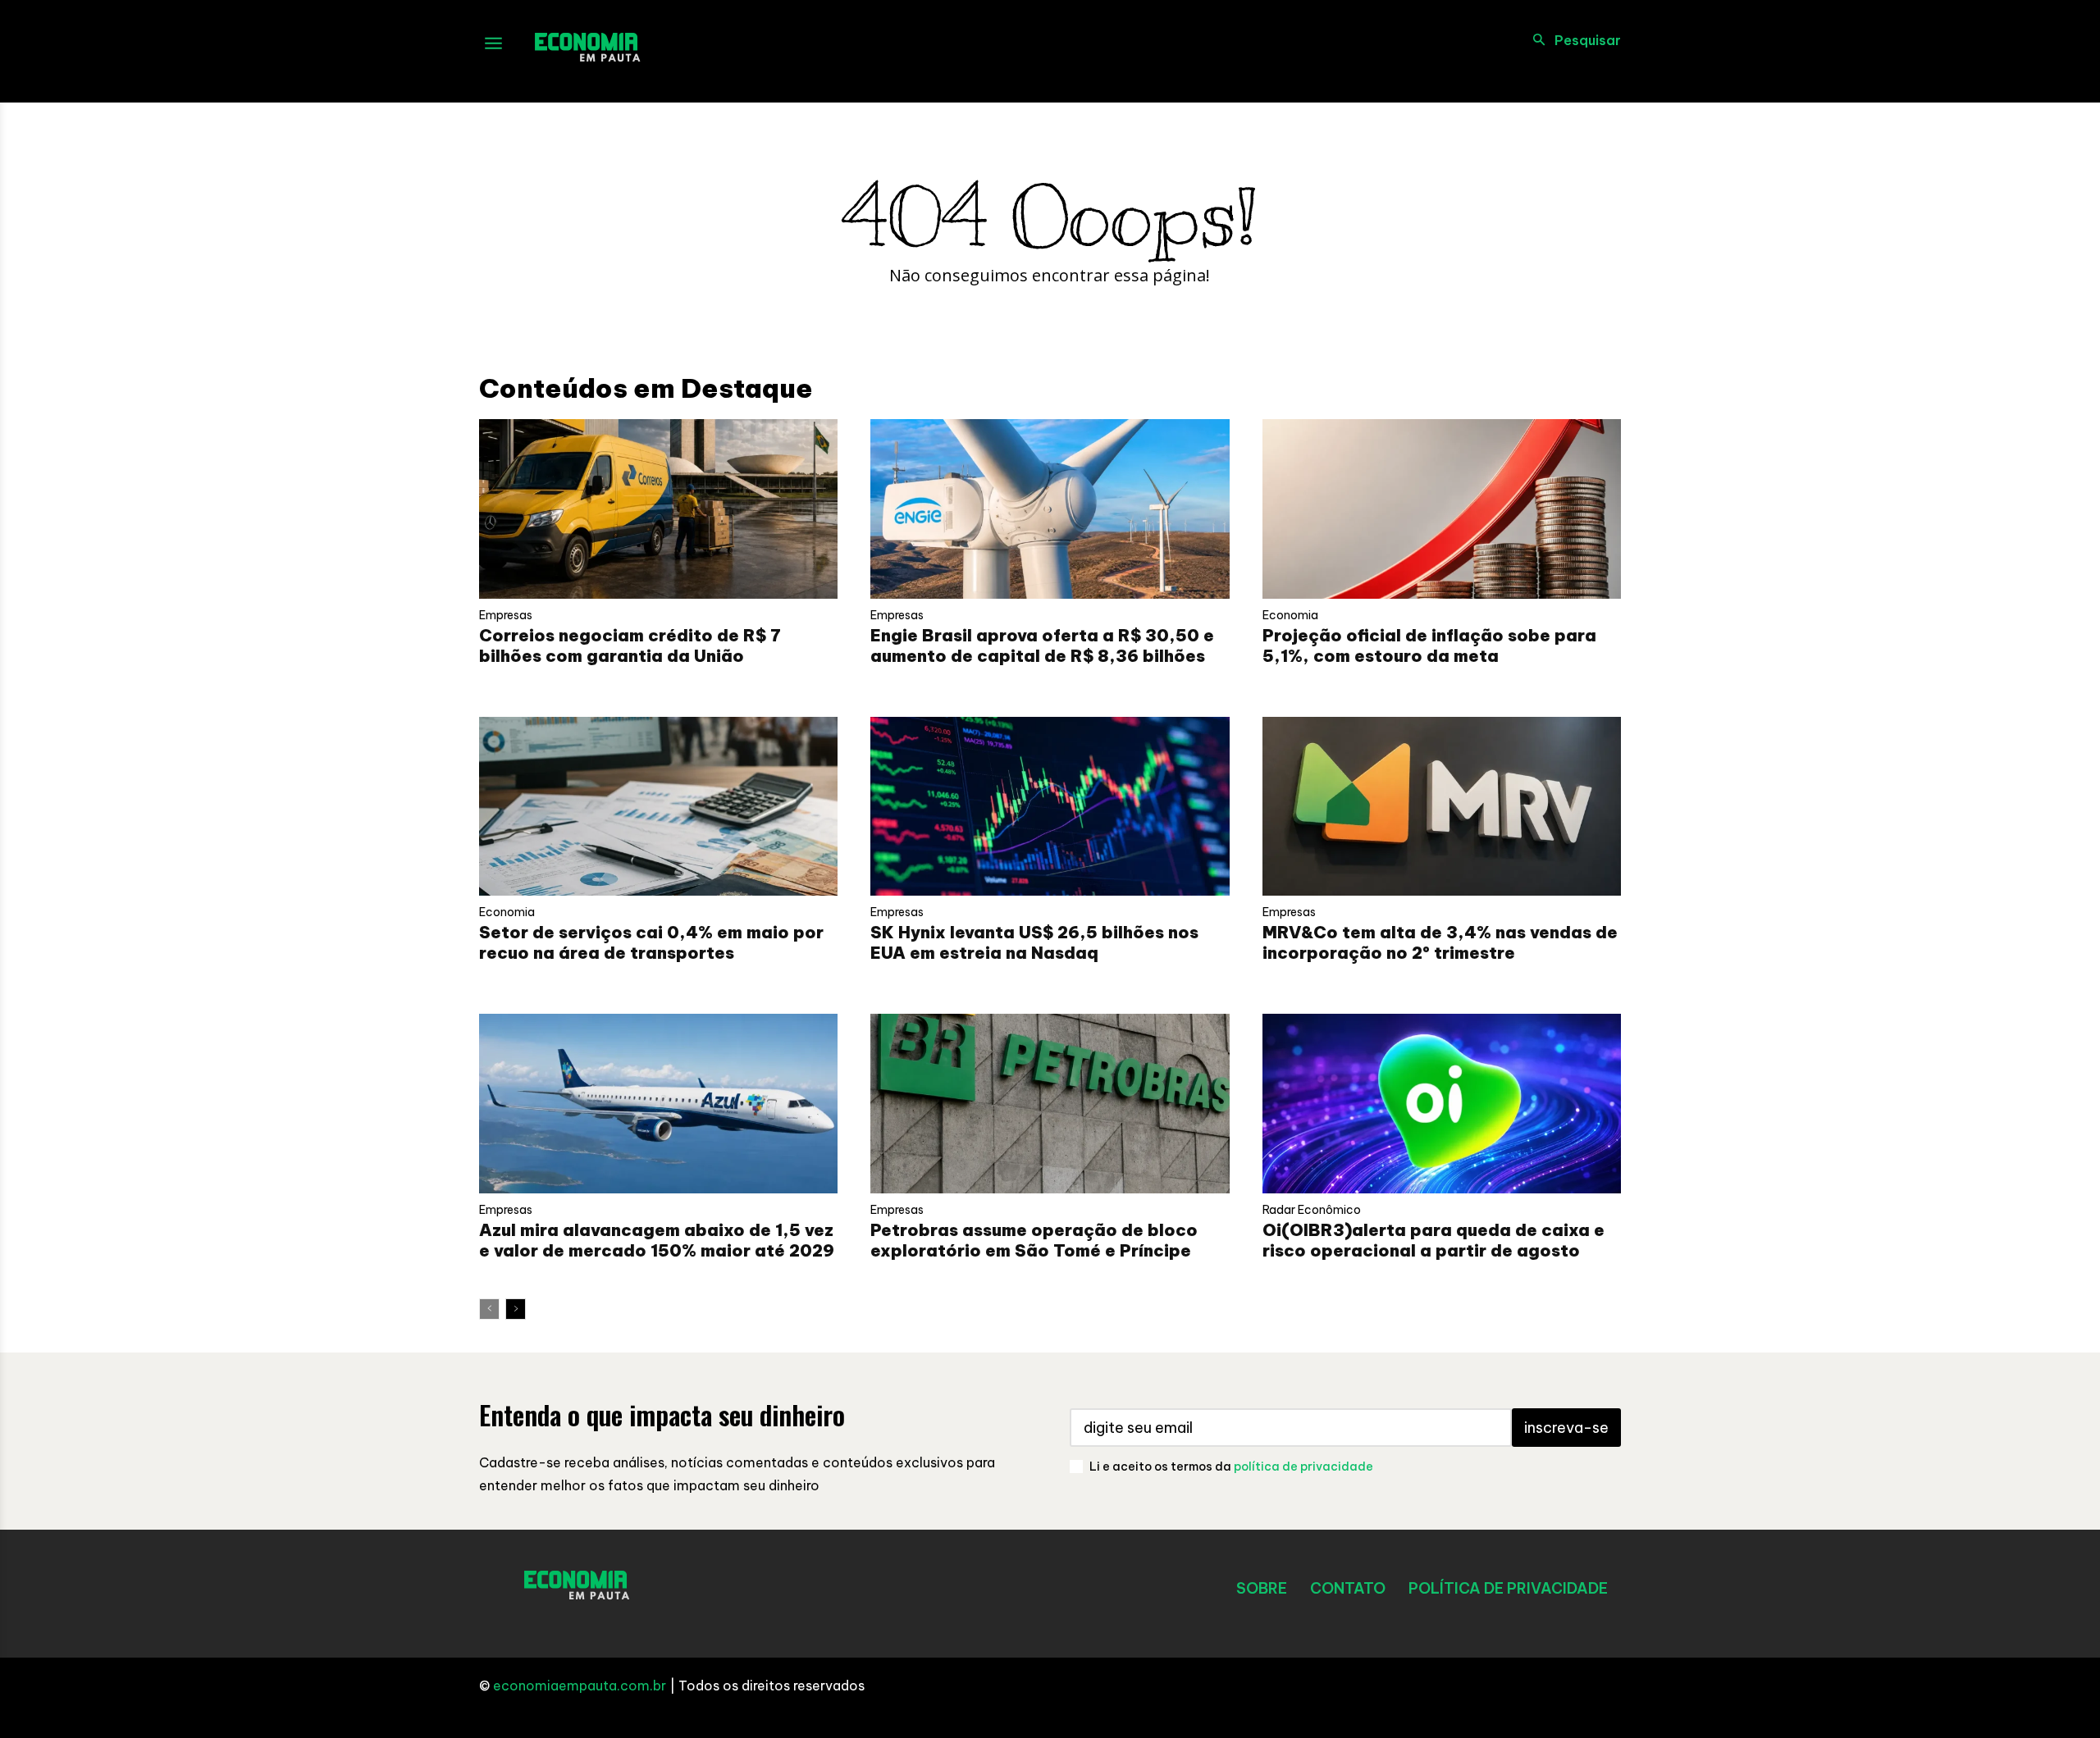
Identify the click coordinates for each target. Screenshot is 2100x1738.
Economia (1290, 615)
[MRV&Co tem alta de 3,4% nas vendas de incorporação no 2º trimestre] (1442, 807)
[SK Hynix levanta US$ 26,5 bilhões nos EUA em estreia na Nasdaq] (1050, 807)
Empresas (506, 615)
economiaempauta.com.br (580, 1686)
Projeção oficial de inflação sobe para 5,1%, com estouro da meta (1429, 645)
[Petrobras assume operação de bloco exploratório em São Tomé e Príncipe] (1050, 1104)
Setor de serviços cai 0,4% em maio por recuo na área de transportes (651, 942)
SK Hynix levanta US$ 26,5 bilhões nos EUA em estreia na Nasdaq (1034, 942)
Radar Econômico (1312, 1210)
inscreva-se (1566, 1428)
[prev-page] (489, 1309)
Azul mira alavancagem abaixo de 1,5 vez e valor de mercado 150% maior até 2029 (657, 1240)
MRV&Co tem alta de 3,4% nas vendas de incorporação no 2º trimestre (1440, 942)
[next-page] (516, 1309)
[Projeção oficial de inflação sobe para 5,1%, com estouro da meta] (1442, 509)
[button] (1572, 40)
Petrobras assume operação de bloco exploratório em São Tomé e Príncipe (1034, 1240)
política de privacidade (1303, 1467)
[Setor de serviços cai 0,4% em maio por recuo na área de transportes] (658, 807)
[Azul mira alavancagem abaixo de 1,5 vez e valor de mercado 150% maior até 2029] (658, 1104)
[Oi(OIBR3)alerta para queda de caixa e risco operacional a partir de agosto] (1442, 1104)
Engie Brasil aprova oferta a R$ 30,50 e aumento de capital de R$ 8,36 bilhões (1042, 645)
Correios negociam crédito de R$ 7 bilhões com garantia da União (630, 645)
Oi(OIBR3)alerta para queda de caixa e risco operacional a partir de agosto (1433, 1240)
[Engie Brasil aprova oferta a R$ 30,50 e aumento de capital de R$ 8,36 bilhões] (1050, 509)
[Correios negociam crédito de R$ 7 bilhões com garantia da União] (658, 509)
